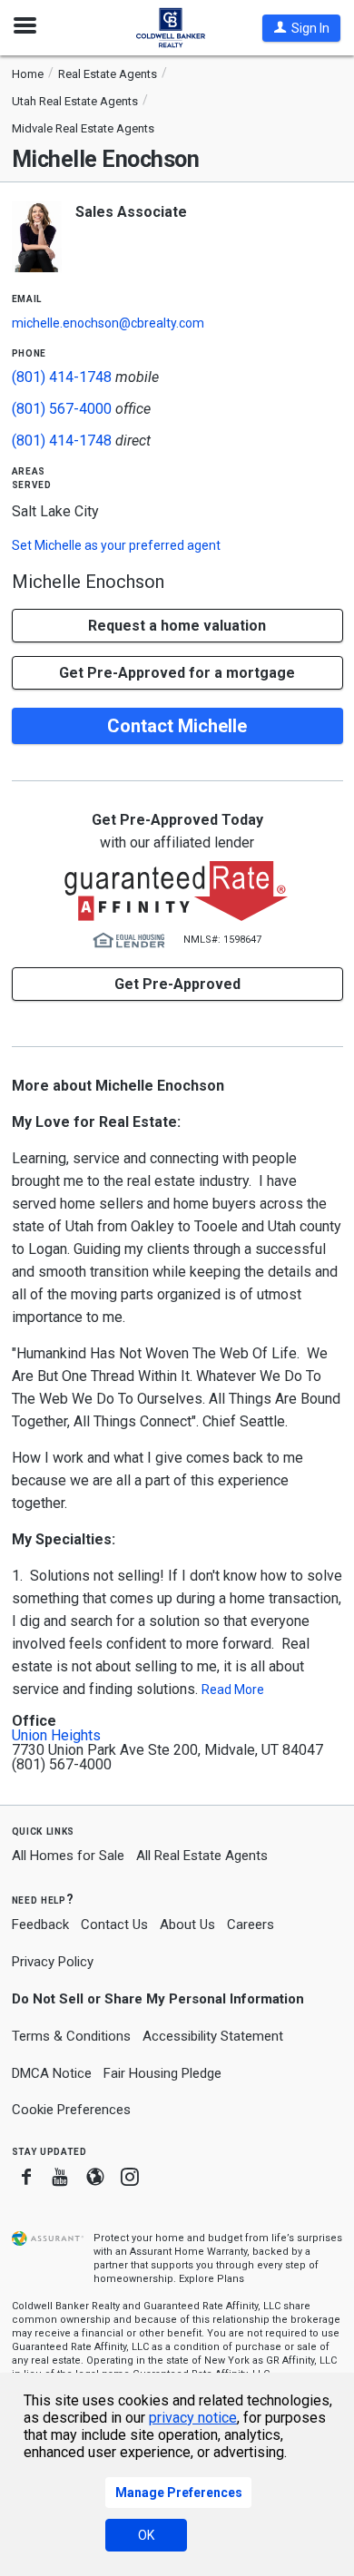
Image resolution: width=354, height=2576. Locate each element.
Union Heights (56, 1736)
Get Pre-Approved (177, 984)
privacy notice (193, 2418)
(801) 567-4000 (62, 409)
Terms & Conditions (71, 2036)
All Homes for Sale (68, 1856)
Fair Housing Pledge (162, 2073)
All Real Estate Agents (202, 1856)
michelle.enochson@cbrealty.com (108, 323)
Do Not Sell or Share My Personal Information (158, 1999)
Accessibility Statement (213, 2036)
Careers (251, 1925)
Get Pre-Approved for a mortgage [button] (177, 673)
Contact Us (114, 1925)
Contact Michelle (177, 726)
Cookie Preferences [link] (71, 2110)
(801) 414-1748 (62, 377)
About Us (187, 1925)
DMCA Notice (52, 2073)
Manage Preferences (179, 2493)
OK (146, 2535)
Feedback (40, 1925)
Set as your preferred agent (116, 545)
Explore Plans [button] (211, 2279)
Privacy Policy (53, 1962)
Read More (233, 1690)
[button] (301, 28)
